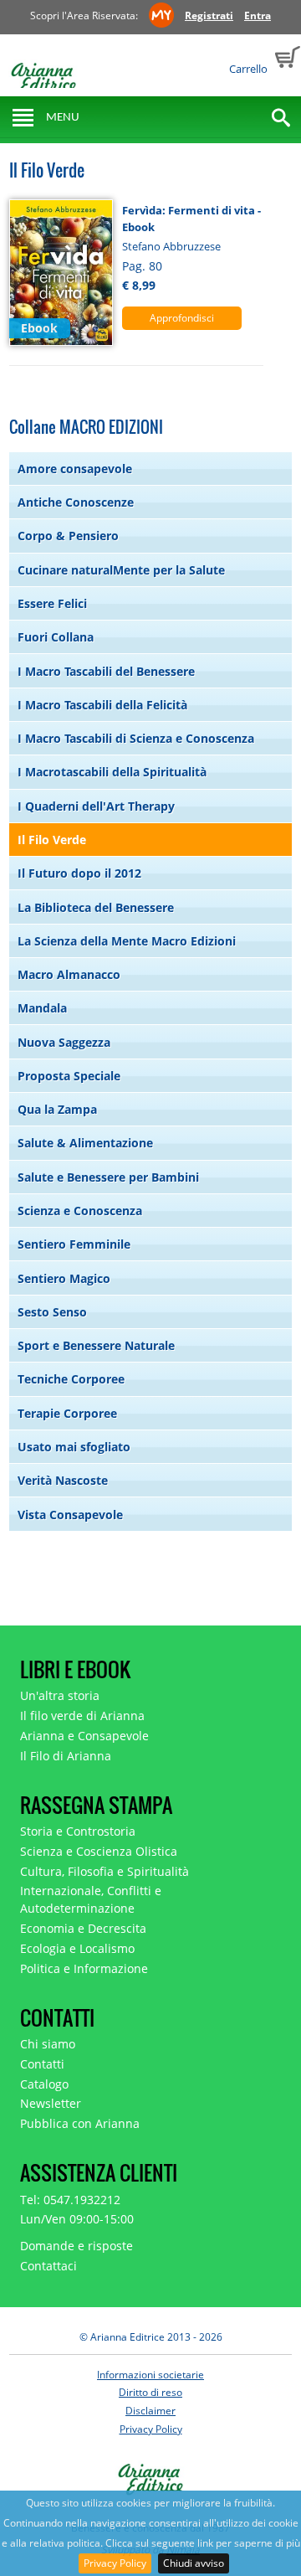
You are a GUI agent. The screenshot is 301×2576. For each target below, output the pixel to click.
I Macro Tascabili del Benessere (106, 671)
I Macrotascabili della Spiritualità (112, 772)
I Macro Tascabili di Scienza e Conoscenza (136, 738)
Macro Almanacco (69, 974)
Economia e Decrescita (83, 1928)
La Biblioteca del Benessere (96, 907)
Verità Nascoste (63, 1480)
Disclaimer (150, 2411)
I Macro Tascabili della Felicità (102, 705)
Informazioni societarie (150, 2375)
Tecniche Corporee (71, 1379)
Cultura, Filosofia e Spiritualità (105, 1871)
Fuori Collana (56, 637)
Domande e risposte (77, 2246)
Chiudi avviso (194, 2563)
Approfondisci (182, 318)
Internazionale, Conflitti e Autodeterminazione (91, 1899)
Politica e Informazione (84, 1968)
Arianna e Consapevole (84, 1736)
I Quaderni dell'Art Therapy (96, 806)
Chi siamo (48, 2044)
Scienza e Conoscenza (80, 1211)
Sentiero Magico (64, 1278)
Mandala (42, 1008)
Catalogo (44, 2084)
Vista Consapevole (70, 1515)
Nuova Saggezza (64, 1042)
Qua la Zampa (57, 1109)
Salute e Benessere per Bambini (108, 1177)
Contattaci (48, 2266)
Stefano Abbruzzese (171, 246)
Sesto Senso (52, 1312)
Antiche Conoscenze (76, 502)
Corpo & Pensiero (68, 536)
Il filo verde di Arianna (82, 1716)
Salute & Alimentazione (85, 1143)
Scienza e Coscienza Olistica (99, 1851)
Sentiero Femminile (74, 1244)
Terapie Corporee (67, 1413)
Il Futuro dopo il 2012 (79, 873)
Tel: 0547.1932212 (70, 2200)
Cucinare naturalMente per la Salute (121, 570)
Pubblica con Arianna (80, 2123)
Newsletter (51, 2103)
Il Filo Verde (52, 840)
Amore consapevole (75, 469)
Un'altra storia (60, 1695)
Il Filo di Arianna (66, 1756)
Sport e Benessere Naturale (96, 1345)
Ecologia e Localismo (77, 1948)
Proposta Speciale (69, 1076)
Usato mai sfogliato (74, 1447)
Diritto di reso (150, 2392)
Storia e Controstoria (78, 1831)
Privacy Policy (115, 2563)
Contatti (42, 2064)
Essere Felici (52, 603)
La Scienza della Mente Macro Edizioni (127, 941)
